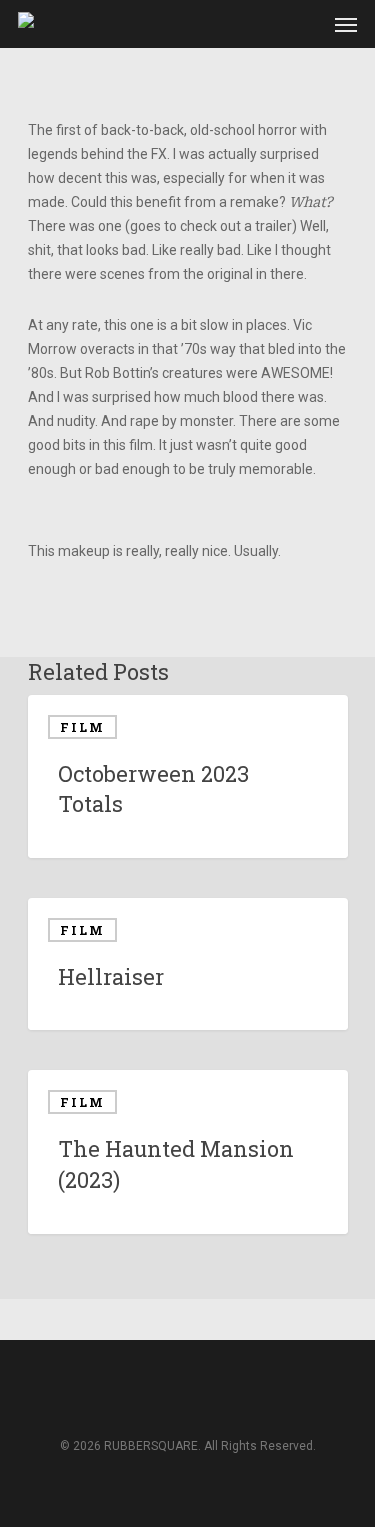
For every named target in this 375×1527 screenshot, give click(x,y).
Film (82, 727)
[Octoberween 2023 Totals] (188, 776)
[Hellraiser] (188, 964)
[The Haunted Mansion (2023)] (188, 1151)
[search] (268, 24)
